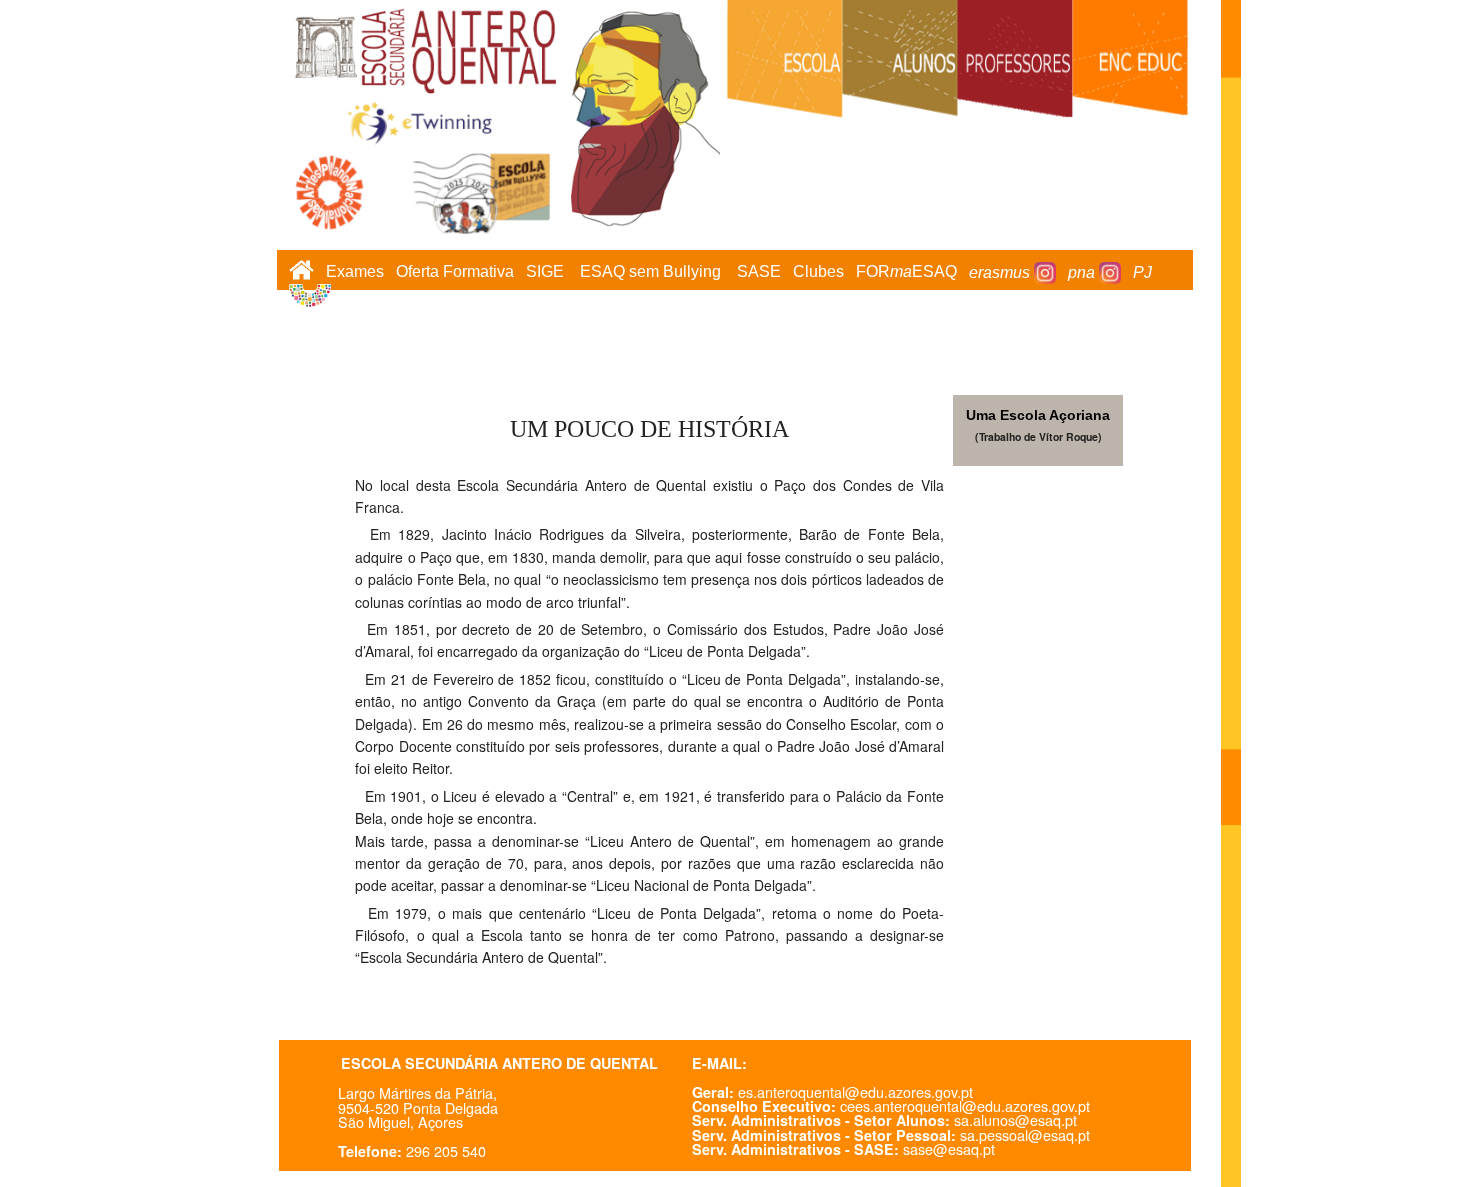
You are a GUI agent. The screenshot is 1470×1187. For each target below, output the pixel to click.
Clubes (818, 272)
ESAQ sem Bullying (650, 272)
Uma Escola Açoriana (1038, 415)
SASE (759, 272)
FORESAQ (906, 272)
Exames (355, 272)
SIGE (545, 272)
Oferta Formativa (455, 272)
